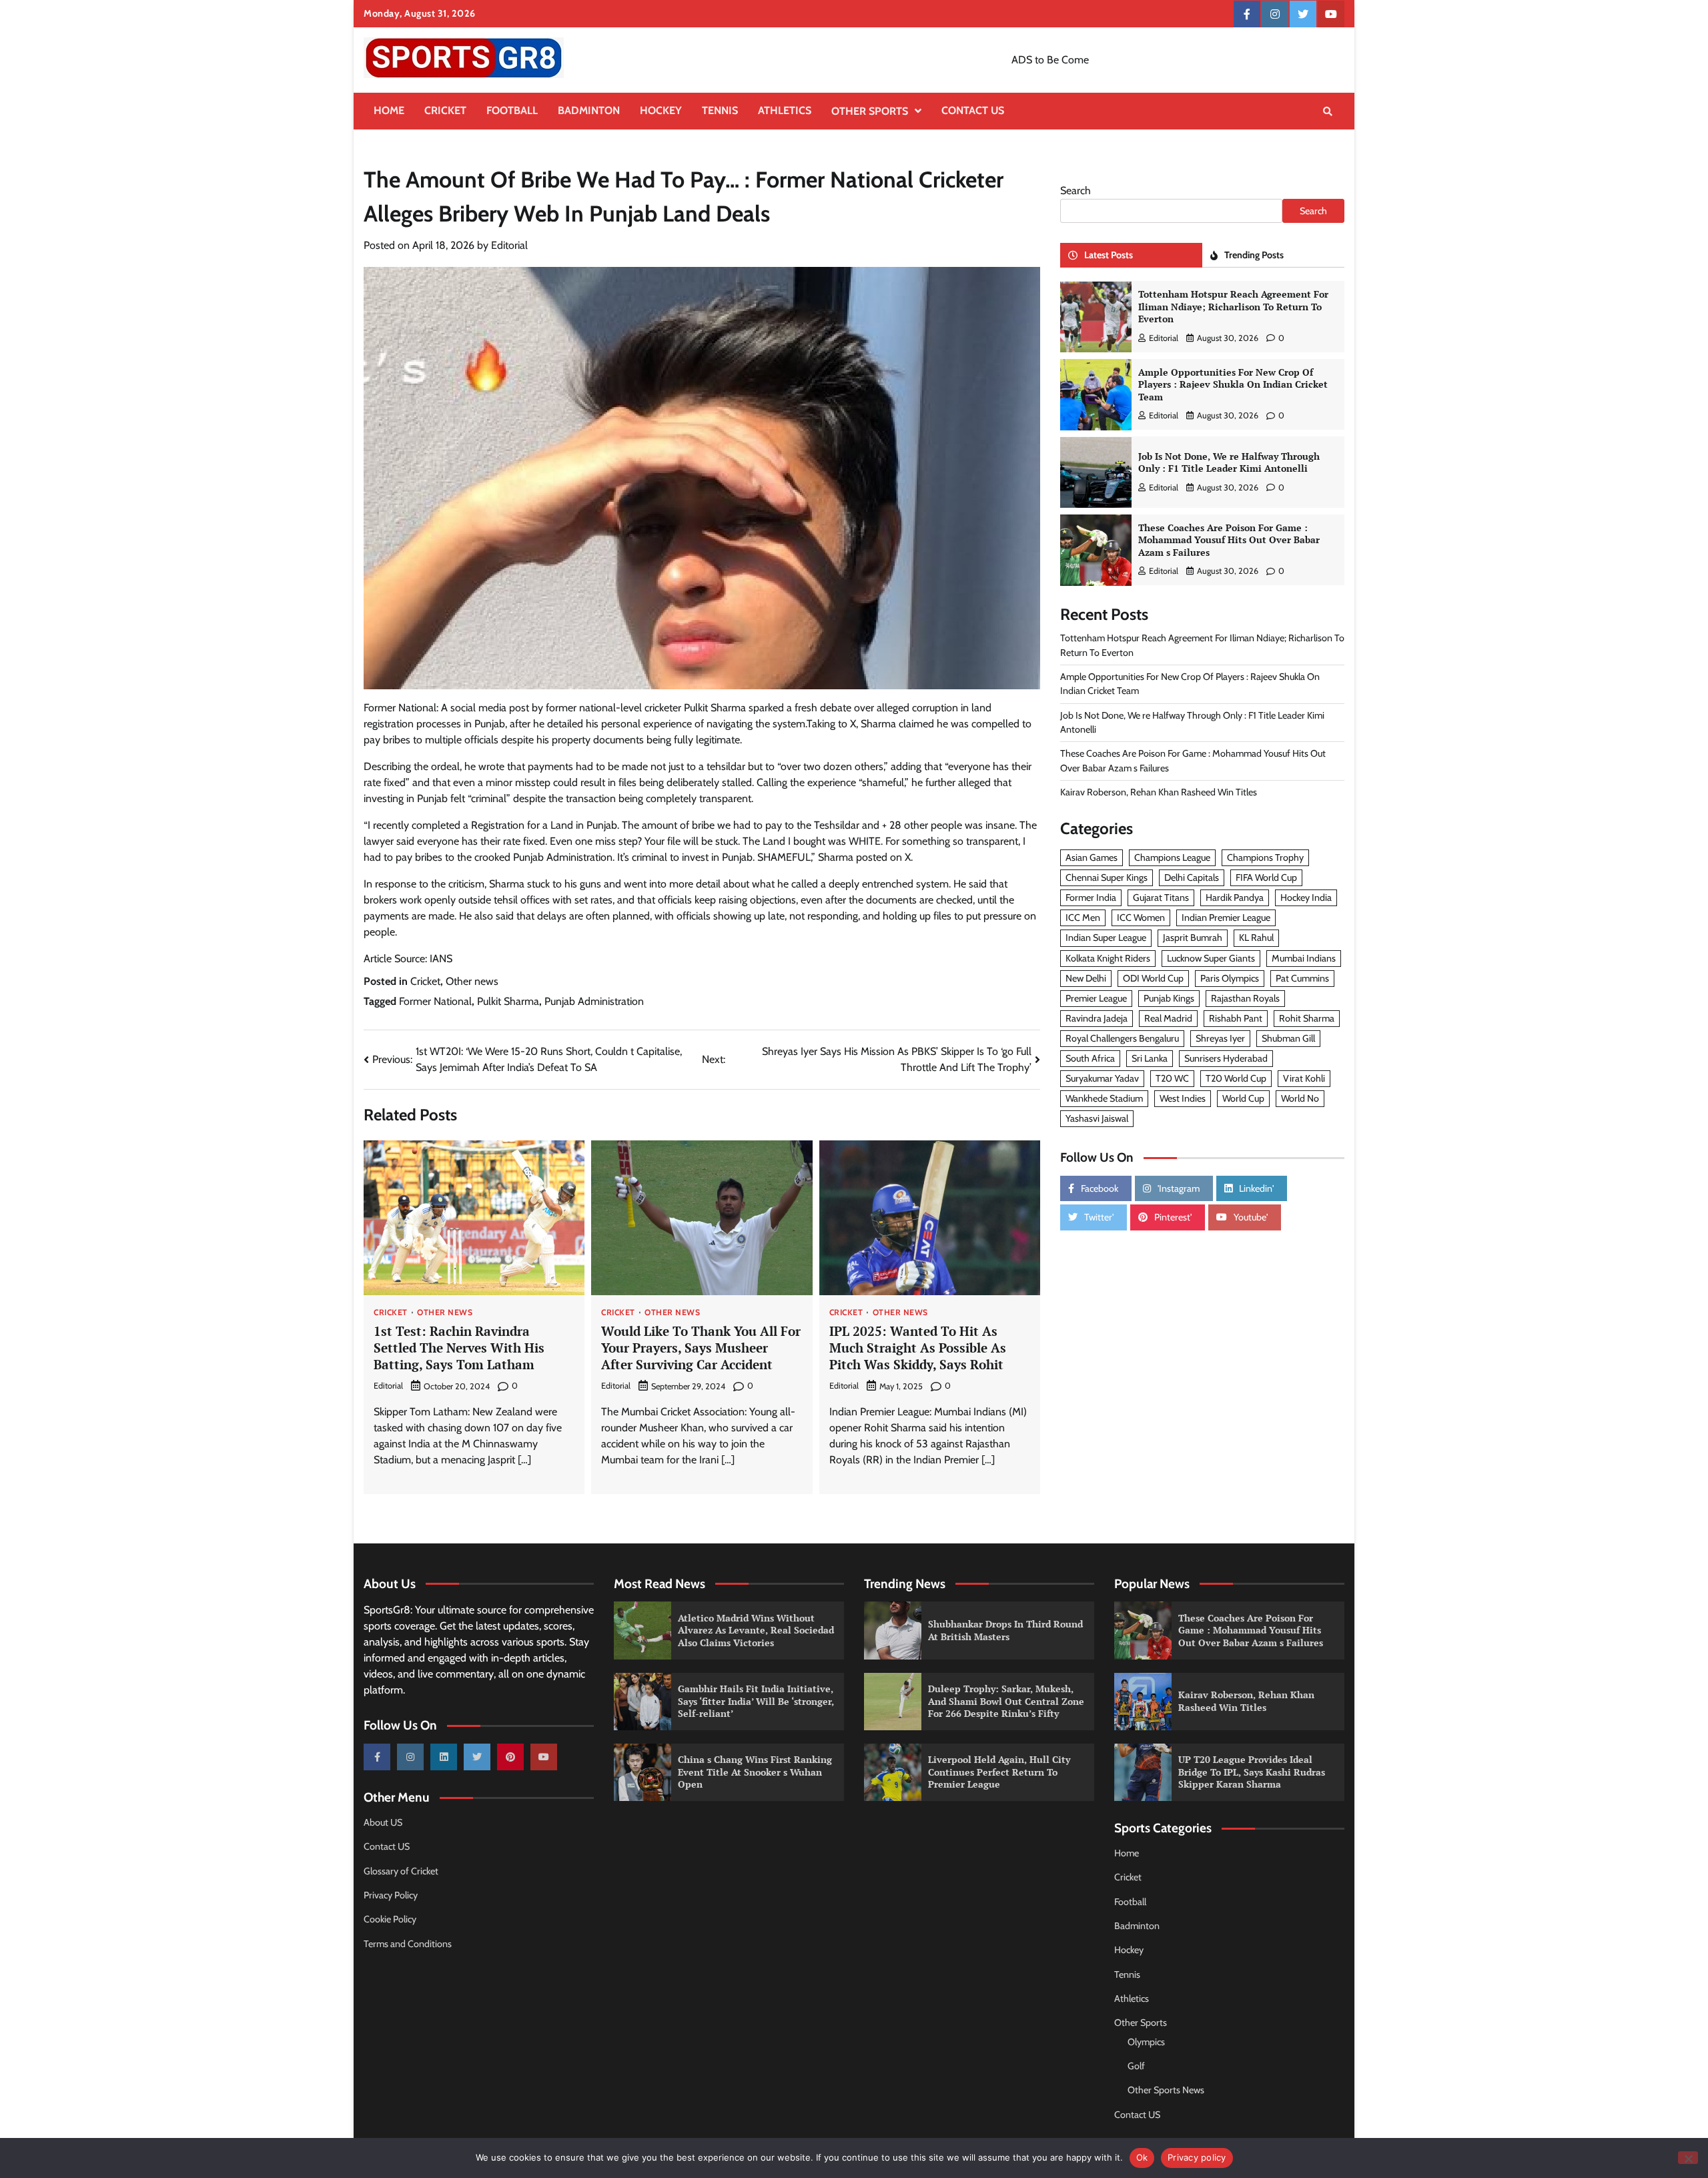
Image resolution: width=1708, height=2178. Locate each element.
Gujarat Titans (1161, 898)
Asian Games (1092, 858)
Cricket (445, 110)
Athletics (785, 110)
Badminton (589, 110)
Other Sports (870, 111)
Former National (435, 1001)
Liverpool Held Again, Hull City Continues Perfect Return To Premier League (999, 1772)
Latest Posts (1109, 256)
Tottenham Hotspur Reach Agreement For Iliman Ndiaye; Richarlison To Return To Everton (1233, 307)
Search (1076, 191)
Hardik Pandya (1235, 898)
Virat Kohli (1304, 1078)
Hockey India (1306, 898)
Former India (1091, 898)
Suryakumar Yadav (1102, 1078)
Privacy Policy (391, 1895)
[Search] (1328, 111)
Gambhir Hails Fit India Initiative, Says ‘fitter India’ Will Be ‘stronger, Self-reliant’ (756, 1701)
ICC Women (1141, 918)
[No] (1688, 2158)
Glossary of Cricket (401, 1871)
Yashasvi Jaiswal (1097, 1119)
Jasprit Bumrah (1193, 938)
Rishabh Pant (1236, 1018)
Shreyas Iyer (1220, 1038)
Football (512, 110)
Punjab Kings (1169, 998)
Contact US (973, 110)
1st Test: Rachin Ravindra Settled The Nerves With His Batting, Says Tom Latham (459, 1348)
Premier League (1096, 998)
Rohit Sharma (1307, 1018)
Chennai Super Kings (1107, 878)
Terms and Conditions (408, 1944)
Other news (472, 981)
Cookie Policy (390, 1919)
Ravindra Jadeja (1097, 1018)
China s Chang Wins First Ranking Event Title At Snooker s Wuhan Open (755, 1772)
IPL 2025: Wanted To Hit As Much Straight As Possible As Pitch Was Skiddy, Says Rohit (918, 1348)
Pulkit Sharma (508, 1001)
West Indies (1183, 1099)
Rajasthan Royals (1245, 998)
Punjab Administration (594, 1001)
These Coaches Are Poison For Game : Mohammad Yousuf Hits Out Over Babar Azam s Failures (1229, 540)
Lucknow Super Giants (1211, 958)
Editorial (509, 245)
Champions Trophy (1265, 858)
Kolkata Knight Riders (1108, 958)
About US (383, 1822)
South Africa (1090, 1058)
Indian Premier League (1226, 918)
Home (389, 110)
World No (1300, 1099)
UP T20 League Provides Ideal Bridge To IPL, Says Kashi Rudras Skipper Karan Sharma (1252, 1772)
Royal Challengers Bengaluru (1122, 1038)
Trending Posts (1254, 256)
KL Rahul (1256, 938)
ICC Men (1083, 918)
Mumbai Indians (1304, 958)
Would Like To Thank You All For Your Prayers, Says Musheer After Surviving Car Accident (701, 1348)
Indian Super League (1106, 938)
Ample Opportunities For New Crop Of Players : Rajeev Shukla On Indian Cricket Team (1233, 384)
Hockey (661, 110)
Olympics (1146, 2042)
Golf (1136, 2066)
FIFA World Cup (1266, 878)
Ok (1142, 2157)
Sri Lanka (1150, 1058)
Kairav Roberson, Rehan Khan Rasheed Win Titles (1159, 792)
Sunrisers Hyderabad (1226, 1058)
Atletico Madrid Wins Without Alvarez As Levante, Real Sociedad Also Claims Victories (756, 1630)
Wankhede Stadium (1104, 1099)
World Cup (1243, 1099)
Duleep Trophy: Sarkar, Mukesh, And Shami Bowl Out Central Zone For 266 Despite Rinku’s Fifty (1006, 1701)
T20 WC (1172, 1078)
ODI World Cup (1153, 978)
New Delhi (1086, 978)
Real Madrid (1168, 1018)
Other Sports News (1166, 2090)
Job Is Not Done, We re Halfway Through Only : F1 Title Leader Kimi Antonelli (1229, 462)
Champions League (1172, 858)
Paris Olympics (1230, 978)
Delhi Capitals (1192, 878)
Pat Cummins (1302, 978)
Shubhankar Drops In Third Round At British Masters (1005, 1630)
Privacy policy (1197, 2157)
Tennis (720, 110)
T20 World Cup (1236, 1078)
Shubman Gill (1288, 1038)
